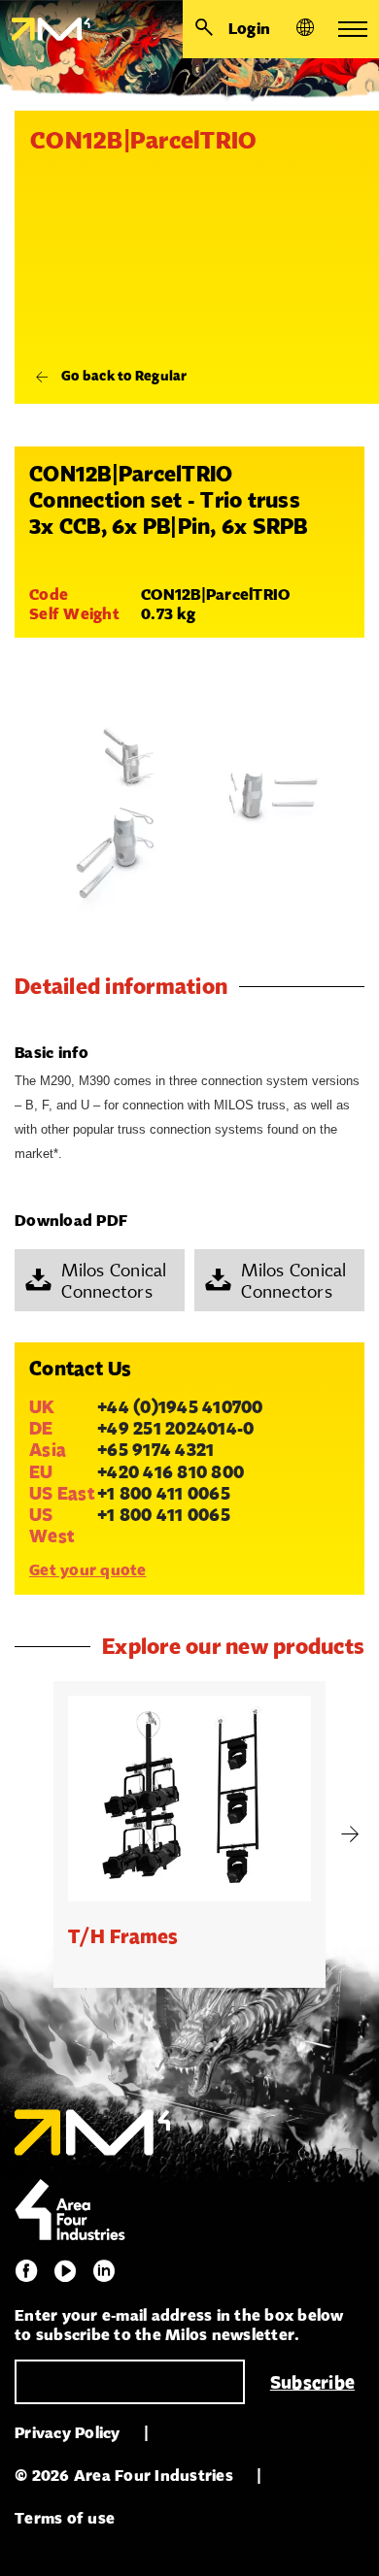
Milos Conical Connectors (114, 1280)
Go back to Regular (124, 375)
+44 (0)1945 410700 (180, 1406)
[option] (189, 1834)
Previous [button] (29, 1834)
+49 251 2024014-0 (175, 1428)
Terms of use (65, 2518)
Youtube (65, 2271)
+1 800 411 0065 (164, 1493)
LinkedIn (104, 2271)
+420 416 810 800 (171, 1471)
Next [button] (350, 1834)
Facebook (26, 2271)
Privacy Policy (68, 2433)
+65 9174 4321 (155, 1449)
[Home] (45, 29)
